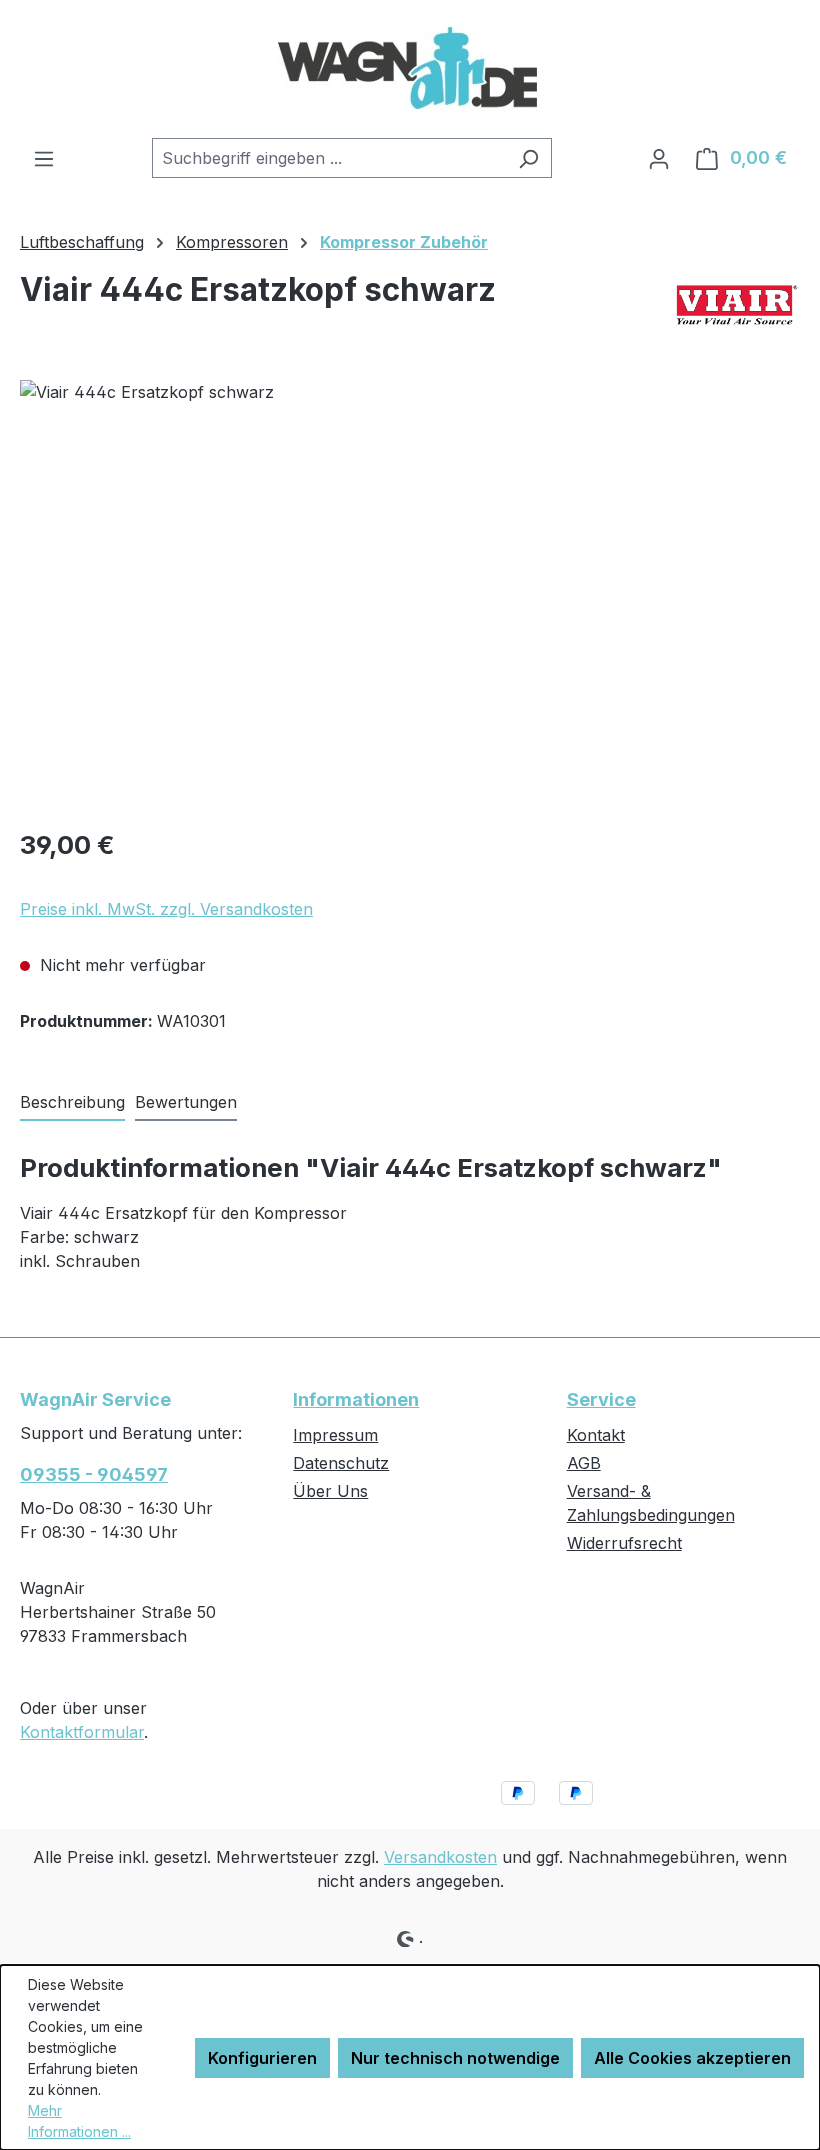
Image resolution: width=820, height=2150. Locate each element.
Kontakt (596, 1435)
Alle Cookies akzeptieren (692, 2058)
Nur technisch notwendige (455, 2058)
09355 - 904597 (94, 1474)
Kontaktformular (82, 1732)
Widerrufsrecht (624, 1543)
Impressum (335, 1435)
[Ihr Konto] (659, 158)
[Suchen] (528, 158)
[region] (410, 595)
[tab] (72, 1103)
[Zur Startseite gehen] (410, 69)
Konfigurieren (262, 2058)
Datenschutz (341, 1463)
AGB (584, 1463)
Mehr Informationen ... (79, 2121)
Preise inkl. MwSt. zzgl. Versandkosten (166, 909)
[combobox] (329, 158)
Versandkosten (440, 1857)
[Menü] (44, 158)
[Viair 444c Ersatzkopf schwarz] (409, 595)
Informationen (356, 1399)
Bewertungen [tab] (186, 1102)
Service (601, 1399)
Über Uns (330, 1491)
